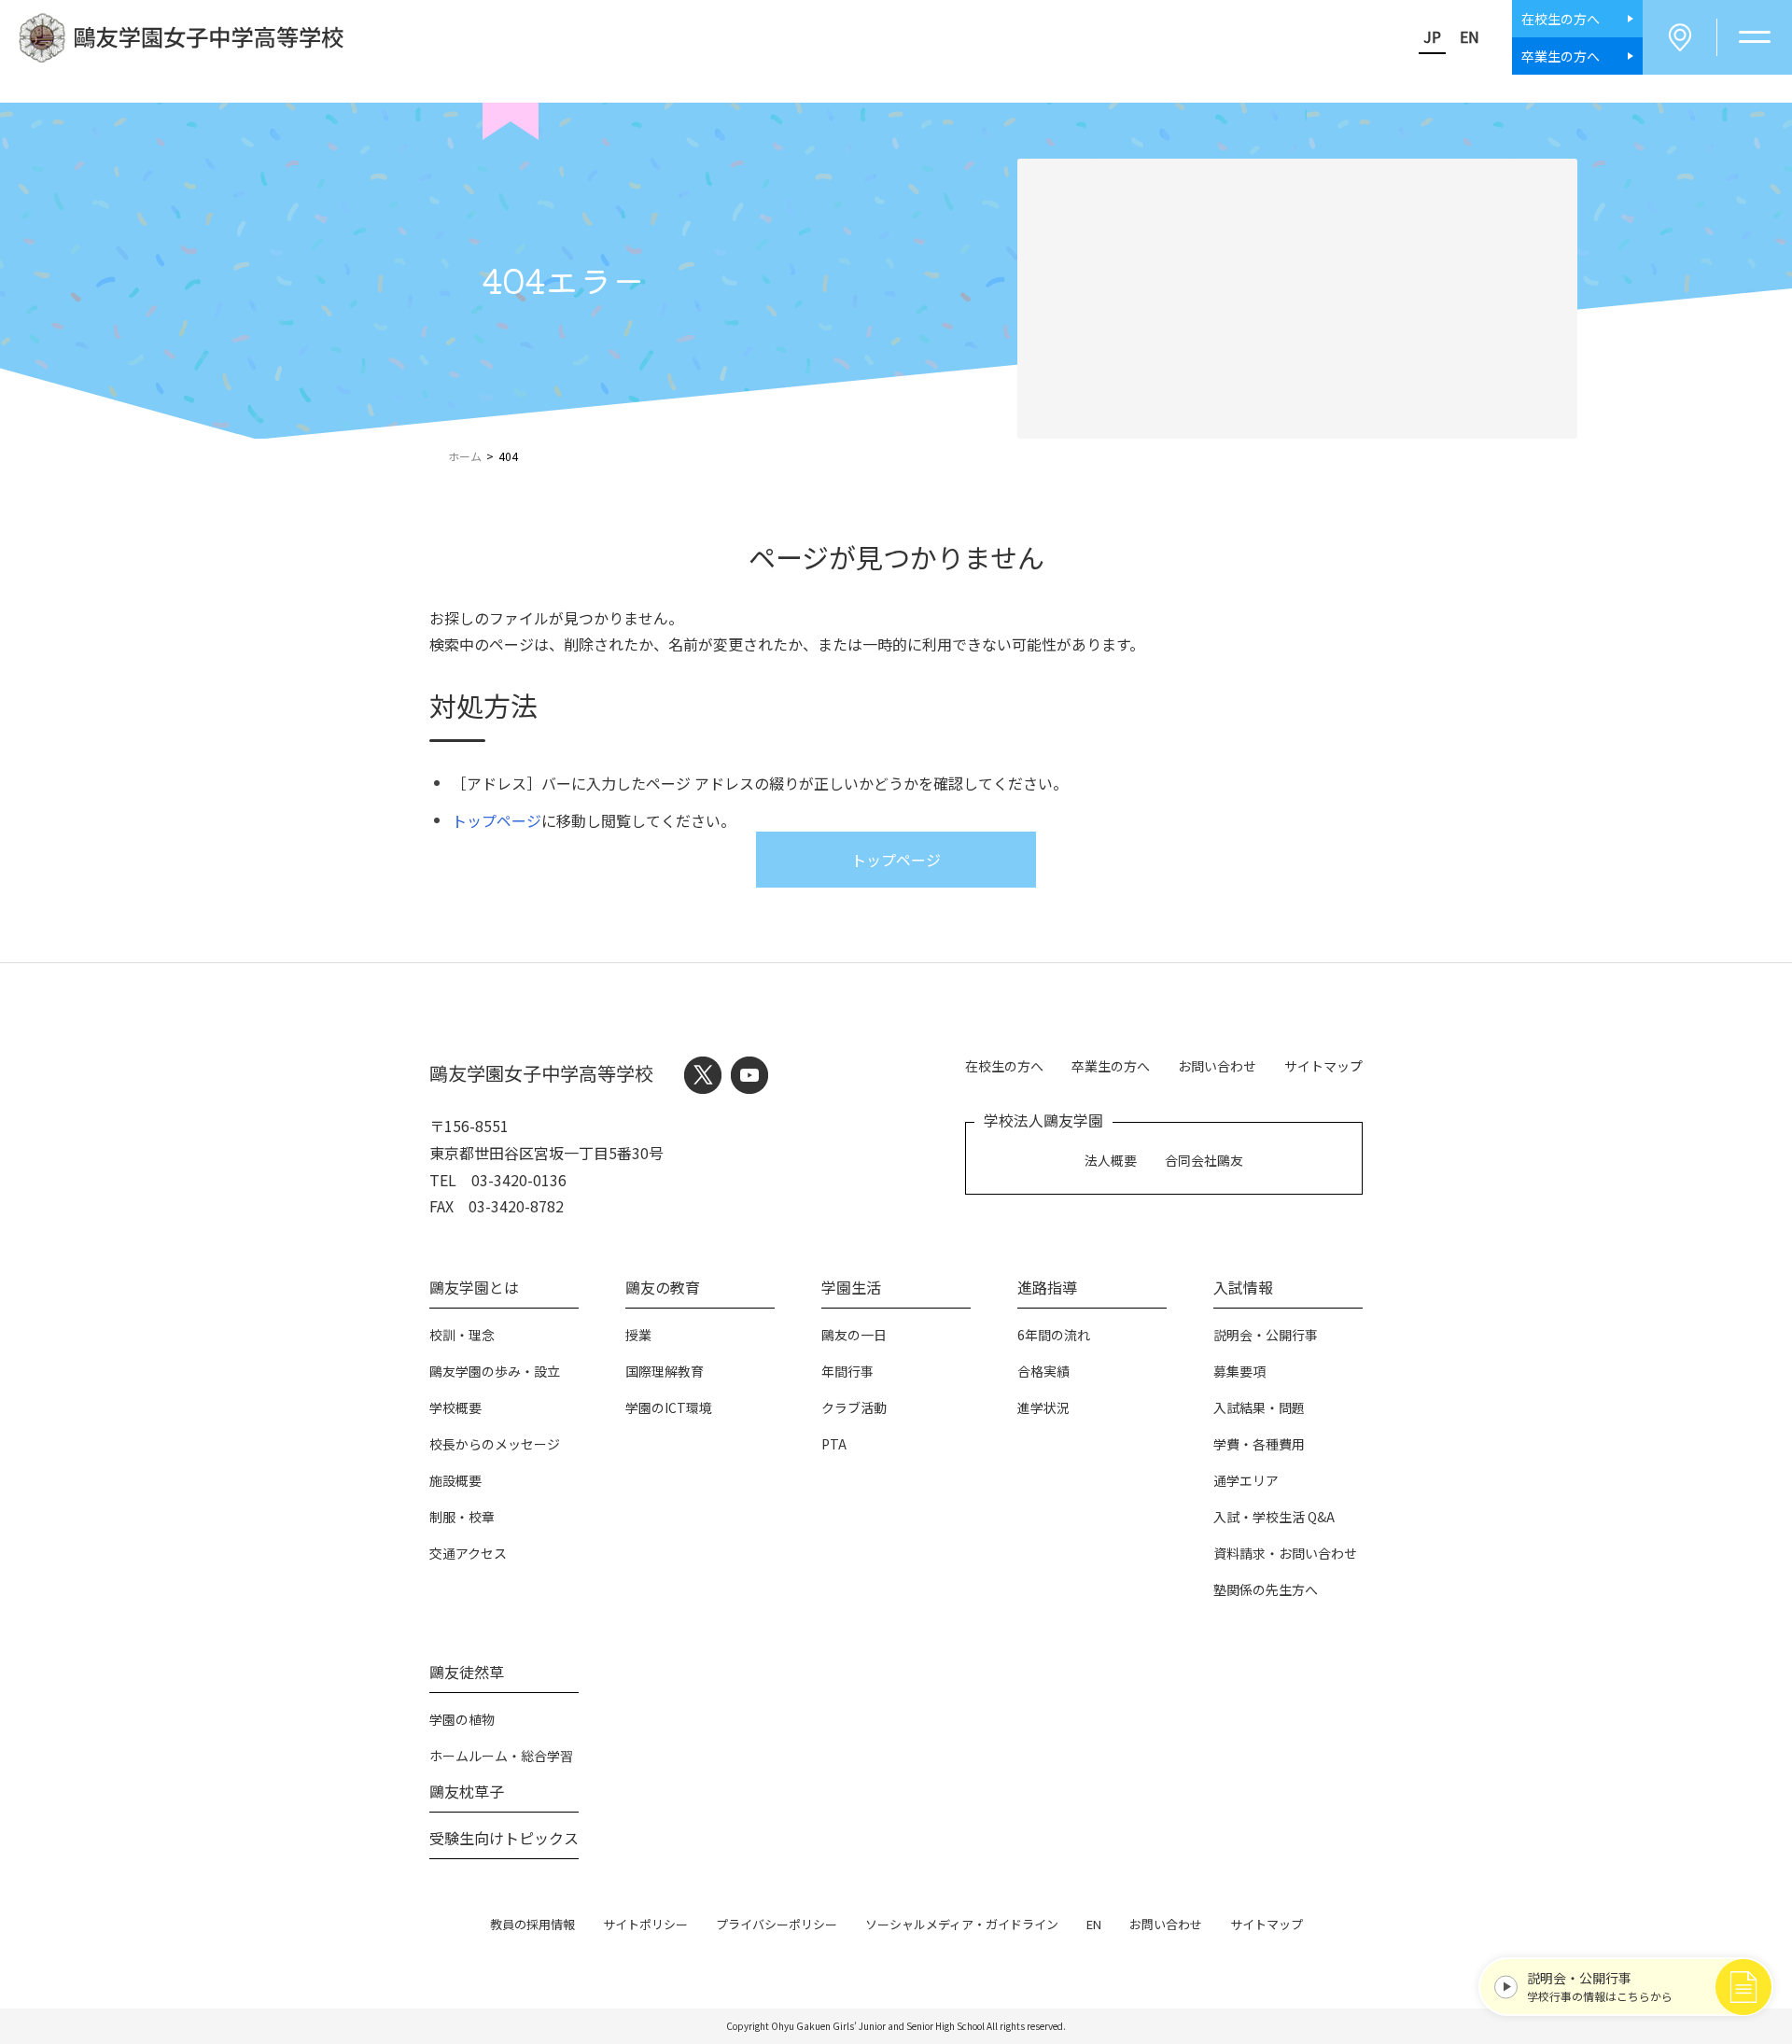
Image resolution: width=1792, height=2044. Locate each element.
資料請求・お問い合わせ (1285, 1553)
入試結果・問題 (1259, 1407)
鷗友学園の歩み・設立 (495, 1371)
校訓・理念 (462, 1335)
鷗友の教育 (663, 1287)
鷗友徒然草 (467, 1672)
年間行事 (847, 1371)
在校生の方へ (1004, 1066)
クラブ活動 (854, 1407)
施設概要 (455, 1480)
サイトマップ (1323, 1066)
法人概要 (1111, 1160)
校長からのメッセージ (495, 1444)
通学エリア (1246, 1480)
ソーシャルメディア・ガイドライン (962, 1924)
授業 (638, 1335)
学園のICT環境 (669, 1407)
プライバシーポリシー (777, 1924)
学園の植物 (462, 1719)
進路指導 (1047, 1287)
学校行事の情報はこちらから (1600, 1986)
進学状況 (1043, 1407)
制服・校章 (462, 1517)
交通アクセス (468, 1553)
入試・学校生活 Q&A (1274, 1517)
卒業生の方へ (1111, 1066)
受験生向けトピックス (504, 1838)
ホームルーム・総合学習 (501, 1756)
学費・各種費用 (1259, 1444)
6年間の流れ (1054, 1335)
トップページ (497, 820)
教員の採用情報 (532, 1924)
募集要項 (1239, 1371)
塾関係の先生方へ (1266, 1589)
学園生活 (851, 1287)
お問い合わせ (1217, 1066)
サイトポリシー (645, 1924)
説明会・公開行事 (1266, 1335)
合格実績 (1043, 1371)
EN (1470, 36)
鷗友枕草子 (467, 1791)
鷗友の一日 (854, 1335)
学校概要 (455, 1407)
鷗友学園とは (474, 1287)
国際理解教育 (665, 1371)
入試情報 (1243, 1287)
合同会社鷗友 (1204, 1160)
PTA (834, 1444)
